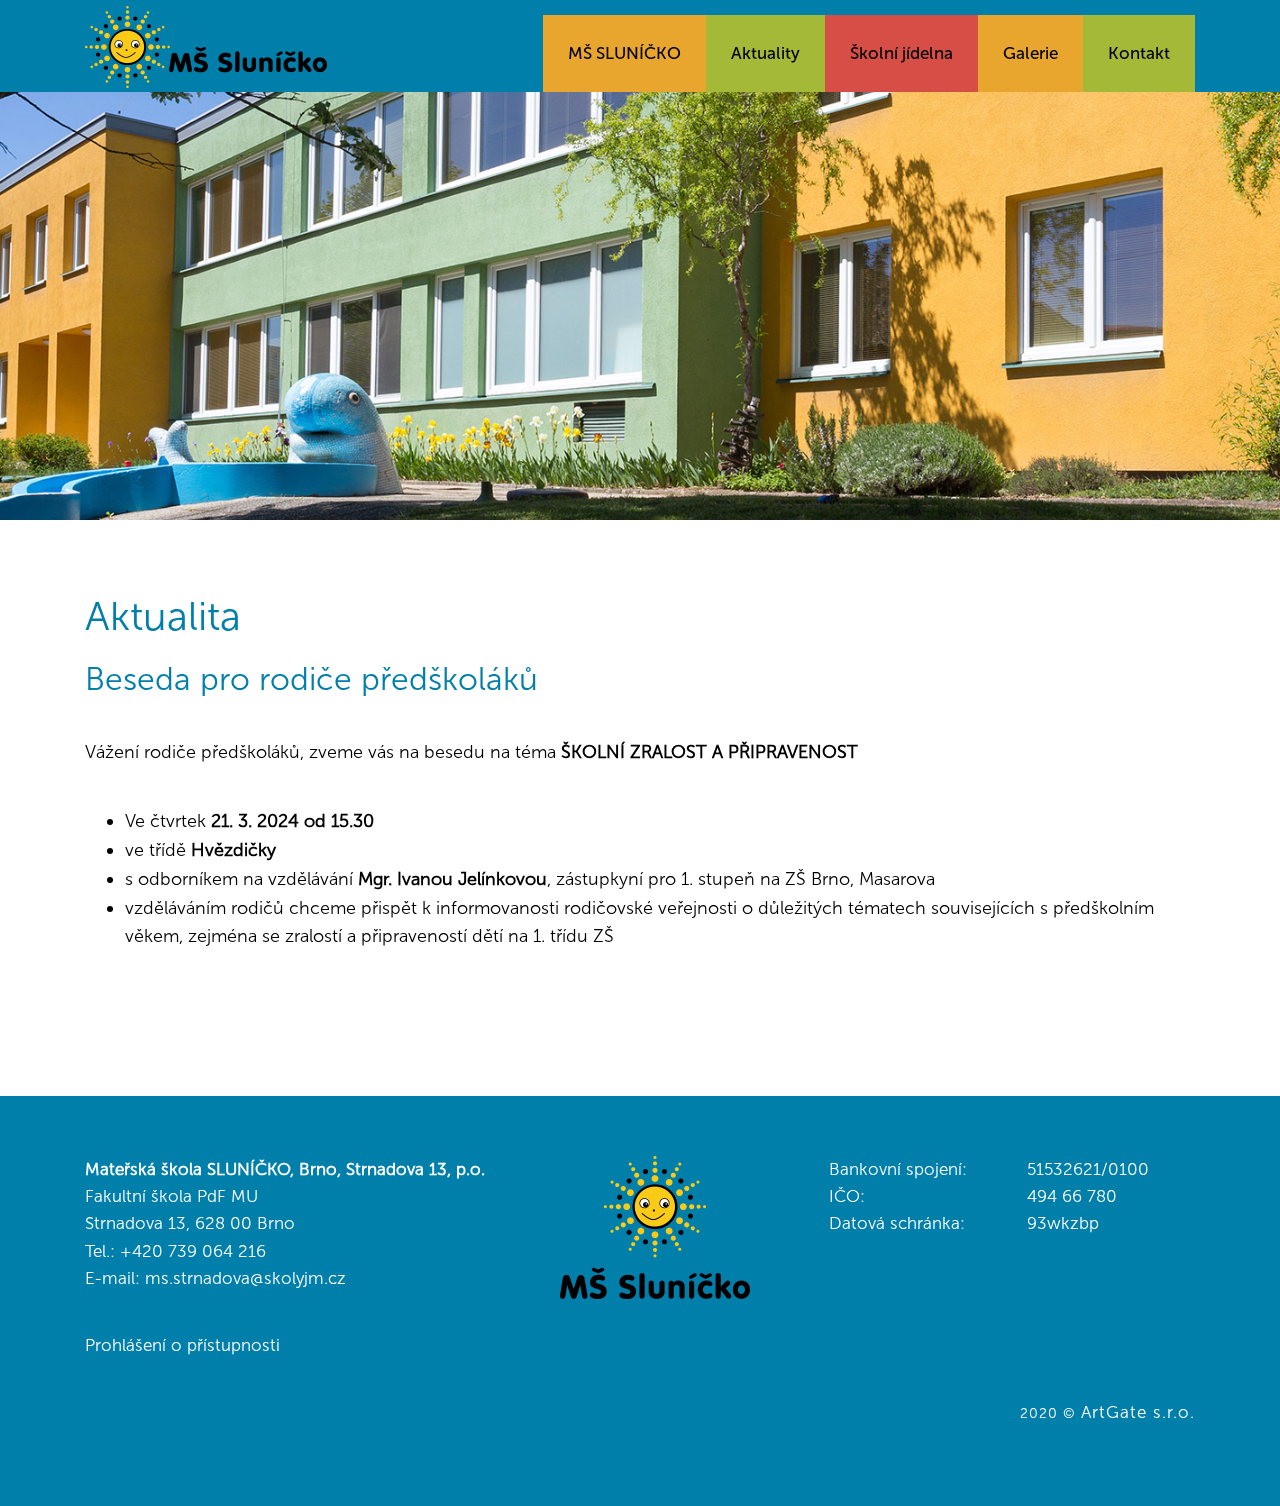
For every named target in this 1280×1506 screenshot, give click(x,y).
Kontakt (1139, 53)
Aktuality (765, 53)
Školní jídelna (901, 53)
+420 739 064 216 (193, 1251)
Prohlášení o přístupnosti (182, 1345)
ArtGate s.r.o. (1138, 1412)
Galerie (1030, 53)
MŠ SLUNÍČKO (624, 53)
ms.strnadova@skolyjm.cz (245, 1278)
